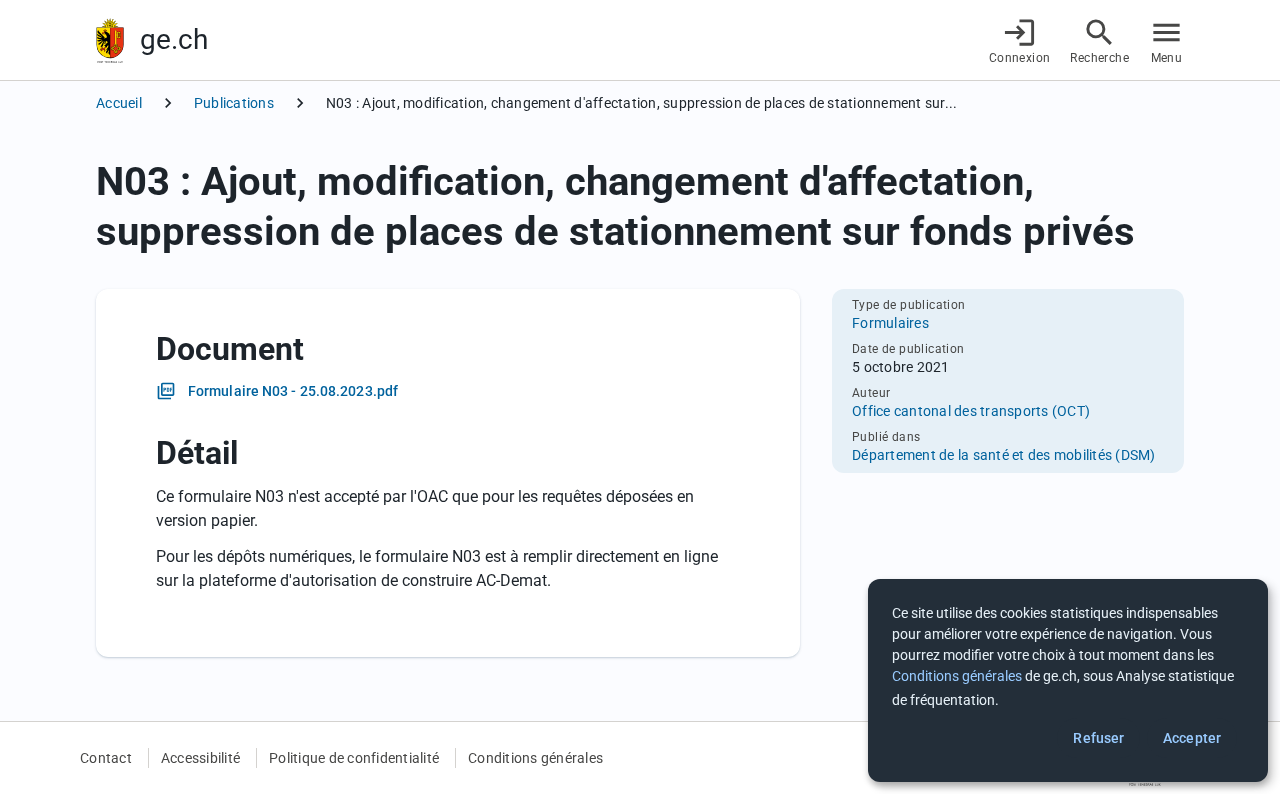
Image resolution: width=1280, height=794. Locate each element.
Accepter (1192, 738)
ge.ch (174, 39)
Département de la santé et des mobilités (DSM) (1004, 455)
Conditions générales (535, 758)
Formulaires (890, 323)
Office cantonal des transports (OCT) (971, 411)
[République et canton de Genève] (110, 40)
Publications (234, 103)
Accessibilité (200, 758)
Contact (106, 758)
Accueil (119, 103)
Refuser (1098, 738)
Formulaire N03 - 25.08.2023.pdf (293, 391)
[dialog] (1068, 680)
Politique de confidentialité (354, 758)
